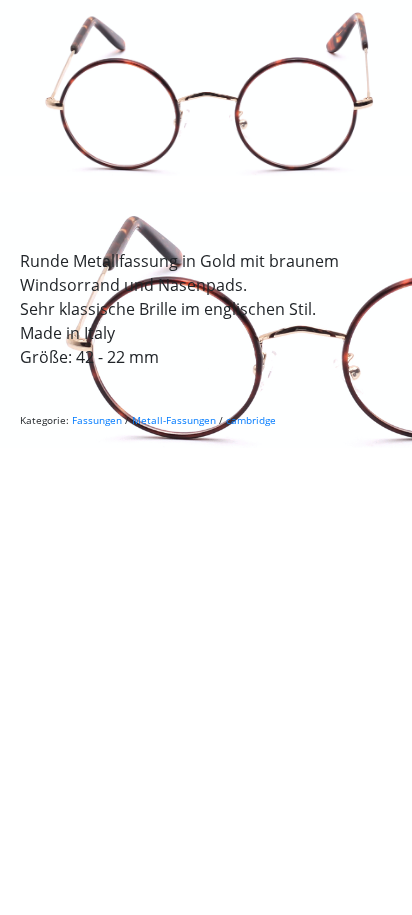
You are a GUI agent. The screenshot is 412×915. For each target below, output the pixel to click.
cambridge (251, 420)
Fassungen (97, 420)
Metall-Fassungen (174, 420)
